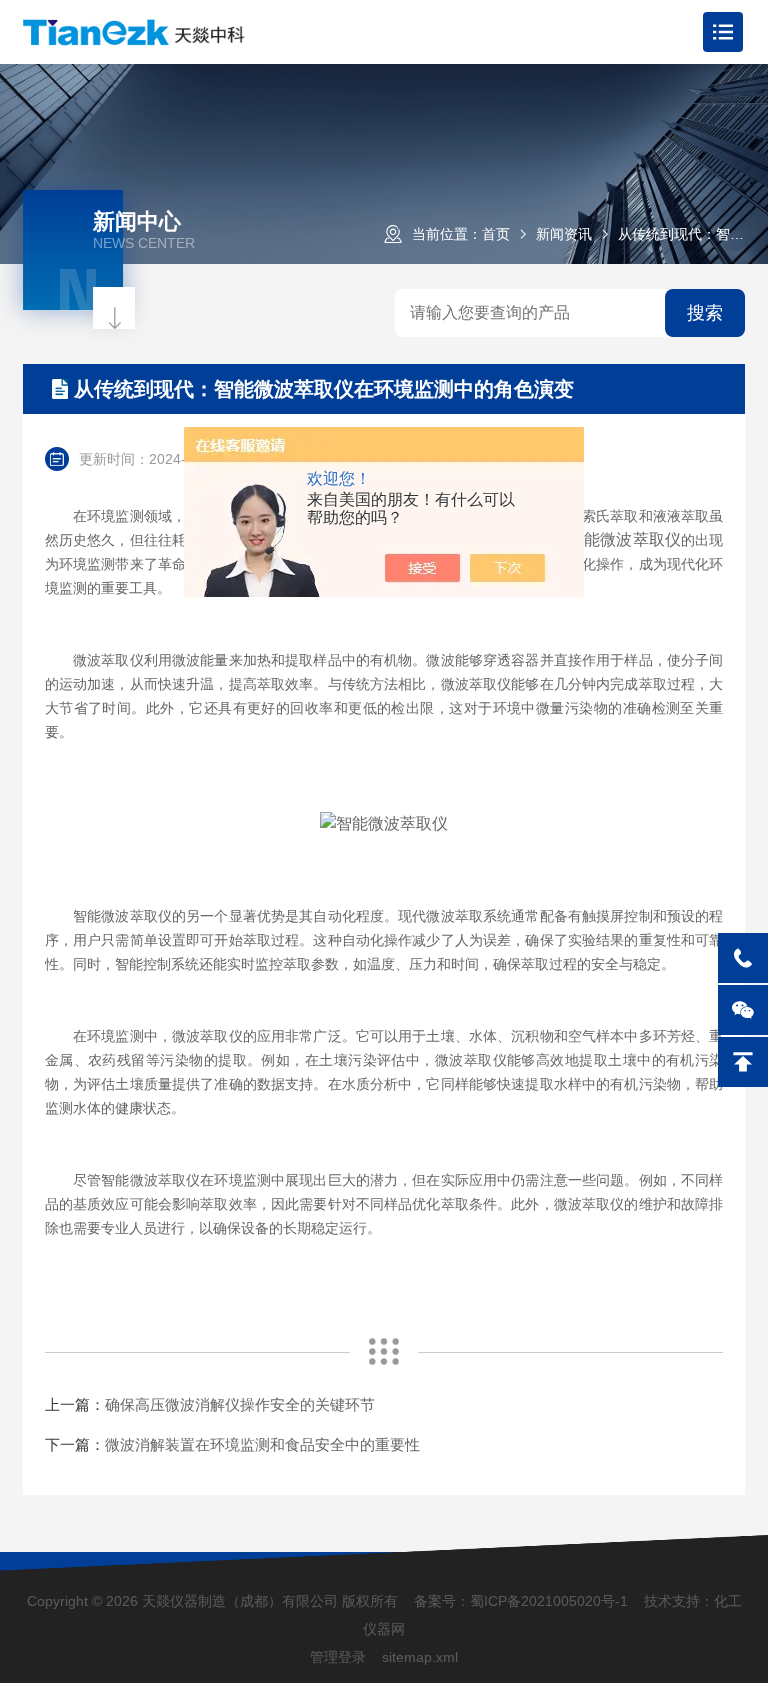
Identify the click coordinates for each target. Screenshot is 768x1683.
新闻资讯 (564, 234)
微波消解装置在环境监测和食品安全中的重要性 (262, 1444)
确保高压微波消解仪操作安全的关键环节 (240, 1404)
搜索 (705, 313)
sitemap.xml (420, 1657)
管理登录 (338, 1657)
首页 (496, 234)
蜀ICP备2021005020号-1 (549, 1601)
